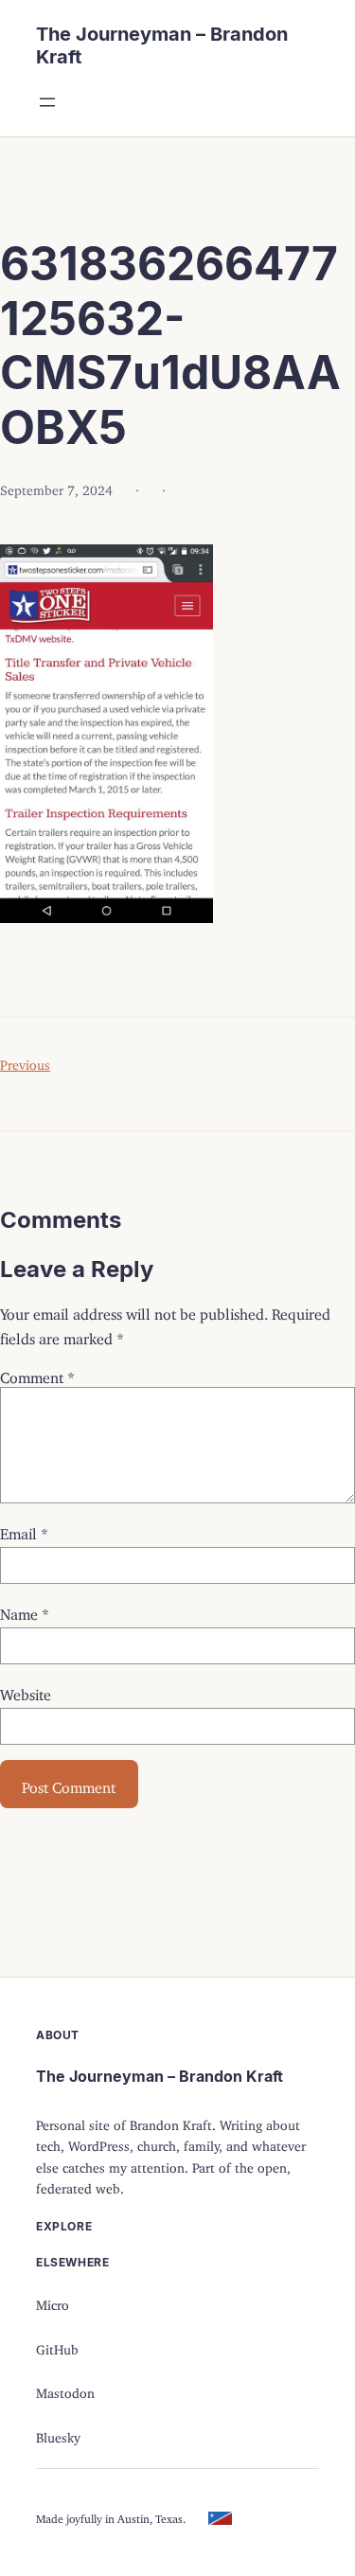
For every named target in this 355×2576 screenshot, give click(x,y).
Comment (37, 1374)
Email (24, 1530)
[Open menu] (47, 102)
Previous (25, 1062)
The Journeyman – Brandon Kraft (160, 2076)
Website (26, 1691)
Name (25, 1610)
